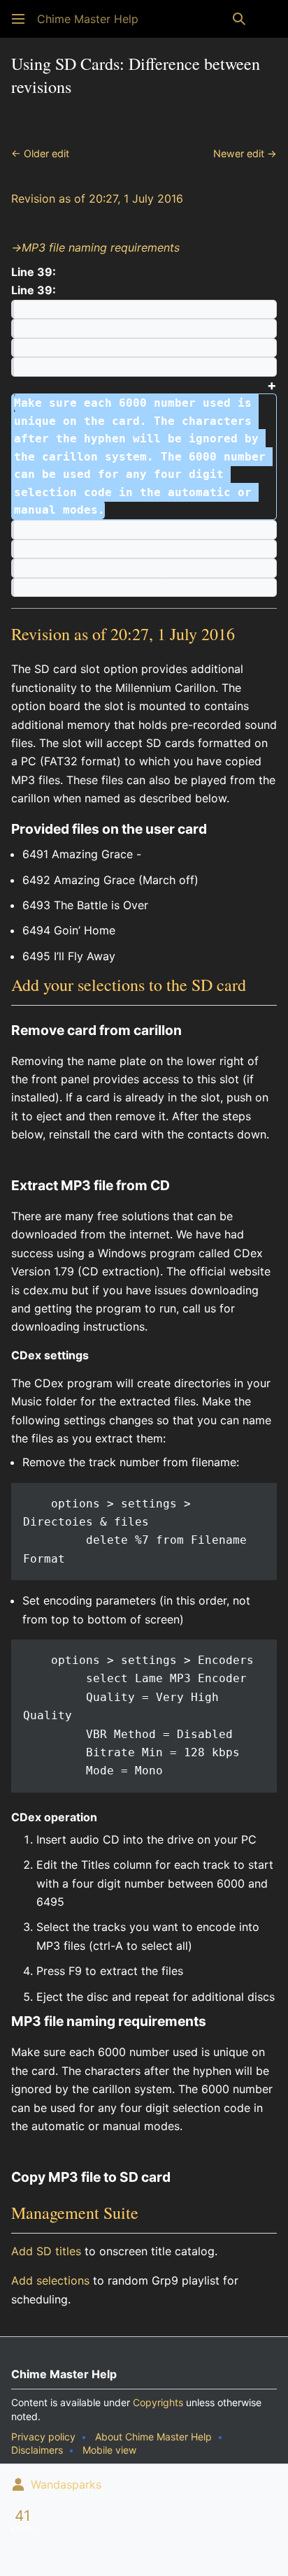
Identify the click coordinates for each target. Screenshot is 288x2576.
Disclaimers (37, 2450)
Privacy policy (43, 2437)
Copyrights (158, 2402)
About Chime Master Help (153, 2437)
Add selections (50, 2280)
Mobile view (109, 2450)
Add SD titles (46, 2251)
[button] (18, 19)
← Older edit (40, 153)
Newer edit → (245, 153)
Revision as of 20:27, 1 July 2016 (97, 198)
